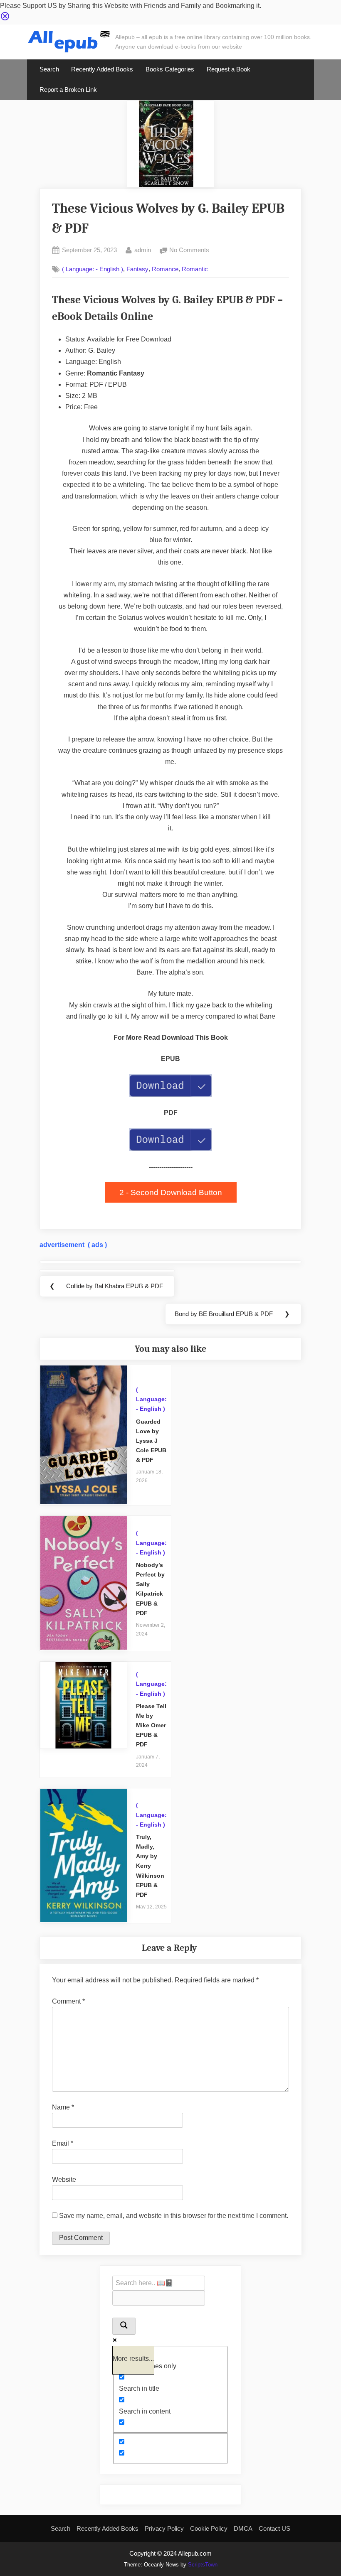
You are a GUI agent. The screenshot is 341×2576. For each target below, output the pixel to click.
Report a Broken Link (68, 90)
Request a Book (229, 69)
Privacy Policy (164, 2528)
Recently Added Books (102, 69)
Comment (68, 2001)
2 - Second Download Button (171, 1192)
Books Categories (170, 69)
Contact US (274, 2528)
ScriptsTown (203, 2565)
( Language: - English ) (93, 269)
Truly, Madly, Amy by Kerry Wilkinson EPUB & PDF (150, 1866)
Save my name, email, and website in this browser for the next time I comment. (174, 2216)
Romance (165, 269)
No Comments (189, 251)
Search (49, 69)
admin (143, 250)
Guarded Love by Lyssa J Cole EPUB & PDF (151, 1441)
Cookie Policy (209, 2528)
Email (63, 2143)
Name (63, 2107)
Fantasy (137, 269)
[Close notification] (5, 19)
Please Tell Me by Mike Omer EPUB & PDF (151, 1725)
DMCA (243, 2528)
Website (64, 2179)
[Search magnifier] (124, 2326)
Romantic (195, 269)
